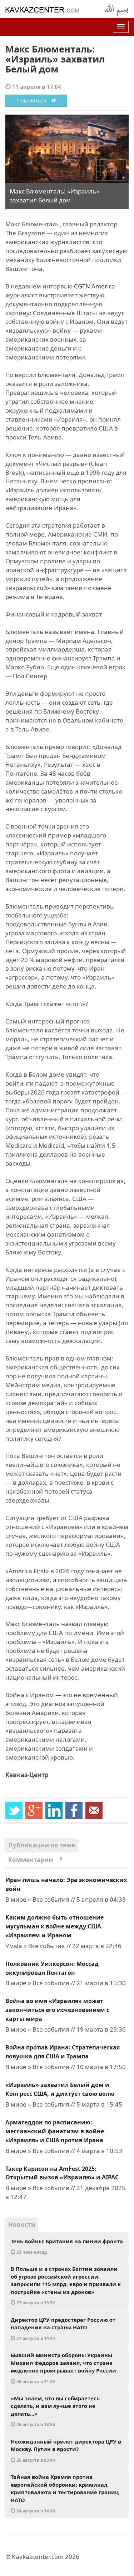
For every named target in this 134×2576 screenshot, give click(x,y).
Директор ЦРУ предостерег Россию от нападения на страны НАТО (63, 2329)
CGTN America (95, 286)
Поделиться (34, 100)
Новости (22, 2225)
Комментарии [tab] (35, 1860)
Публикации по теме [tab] (42, 1845)
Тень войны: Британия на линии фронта (67, 2246)
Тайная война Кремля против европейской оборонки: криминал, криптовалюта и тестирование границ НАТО (65, 2493)
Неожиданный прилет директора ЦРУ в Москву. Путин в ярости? (66, 2450)
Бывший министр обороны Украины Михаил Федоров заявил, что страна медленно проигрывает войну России (63, 2368)
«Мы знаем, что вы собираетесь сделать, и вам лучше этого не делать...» (55, 2411)
